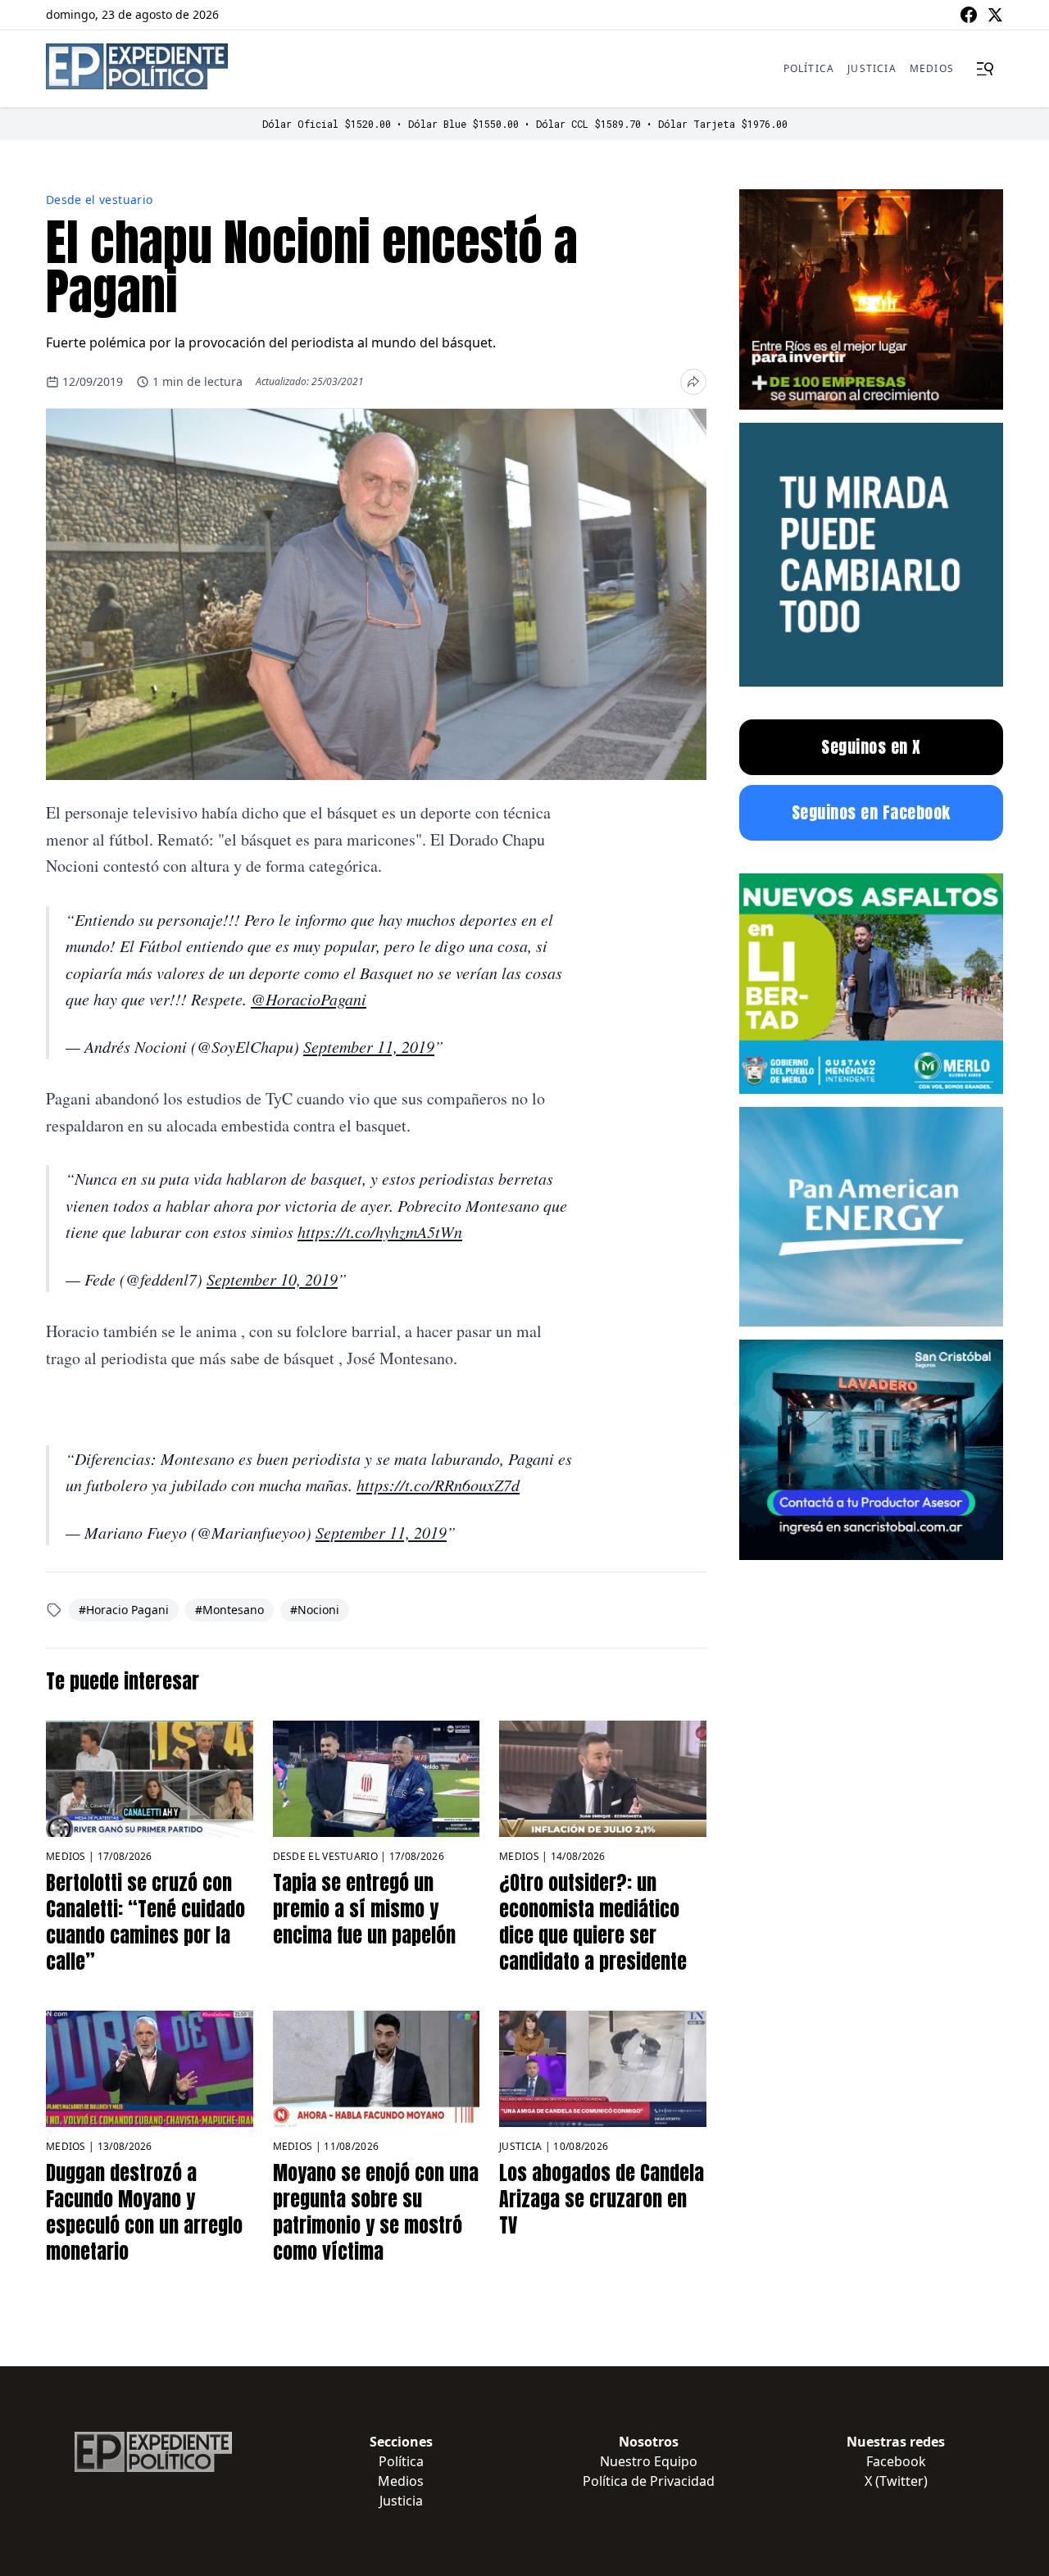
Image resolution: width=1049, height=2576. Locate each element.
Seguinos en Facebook (871, 812)
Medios (932, 68)
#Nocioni (315, 1610)
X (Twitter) (896, 2481)
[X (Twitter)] (995, 15)
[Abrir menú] (985, 69)
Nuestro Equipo (649, 2461)
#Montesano (229, 1610)
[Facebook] (969, 15)
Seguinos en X (871, 747)
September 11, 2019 (369, 1046)
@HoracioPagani (309, 999)
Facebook (896, 2461)
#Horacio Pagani (124, 1610)
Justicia (872, 68)
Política (809, 68)
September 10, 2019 (272, 1279)
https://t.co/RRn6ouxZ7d (438, 1485)
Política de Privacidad (649, 2481)
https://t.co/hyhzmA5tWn (380, 1231)
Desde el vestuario (99, 200)
